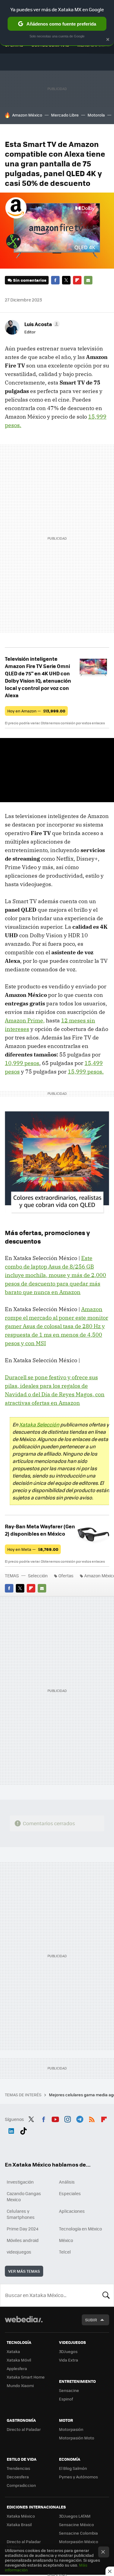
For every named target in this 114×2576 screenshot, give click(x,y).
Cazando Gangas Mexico (24, 2196)
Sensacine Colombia (78, 2533)
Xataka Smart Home (26, 2377)
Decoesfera (18, 2477)
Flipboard (77, 280)
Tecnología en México (80, 2229)
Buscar (106, 2295)
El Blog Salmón (73, 2468)
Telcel (65, 2252)
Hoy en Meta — (33, 1549)
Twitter (66, 280)
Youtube (55, 2118)
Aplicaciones (72, 2211)
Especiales (70, 2193)
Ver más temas (24, 2271)
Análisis (67, 2182)
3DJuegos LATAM (75, 2516)
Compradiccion (21, 2485)
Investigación (20, 2182)
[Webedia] (24, 2323)
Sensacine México (76, 2524)
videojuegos (19, 2252)
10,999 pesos (22, 1063)
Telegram (80, 2118)
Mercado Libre (65, 115)
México (66, 2240)
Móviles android (23, 2240)
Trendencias (18, 2468)
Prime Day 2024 (22, 2229)
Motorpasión (71, 2429)
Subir (91, 2320)
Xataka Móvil (19, 2360)
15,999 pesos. (86, 1072)
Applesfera (17, 2368)
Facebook (55, 280)
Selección (38, 1575)
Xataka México (21, 2516)
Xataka (13, 2351)
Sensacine (69, 2390)
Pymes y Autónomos (78, 2477)
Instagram (67, 2118)
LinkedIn (11, 2130)
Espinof (66, 2399)
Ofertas (66, 1575)
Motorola (96, 115)
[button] (41, 324)
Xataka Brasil (19, 2524)
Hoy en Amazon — (36, 711)
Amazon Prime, (25, 1020)
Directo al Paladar (24, 2429)
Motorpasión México (79, 2541)
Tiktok (23, 2130)
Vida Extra (69, 2360)
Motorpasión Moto (77, 2438)
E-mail (88, 280)
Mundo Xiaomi (20, 2385)
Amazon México (27, 115)
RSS (92, 2118)
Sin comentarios (30, 280)
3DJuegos (68, 2351)
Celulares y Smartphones (21, 2214)
